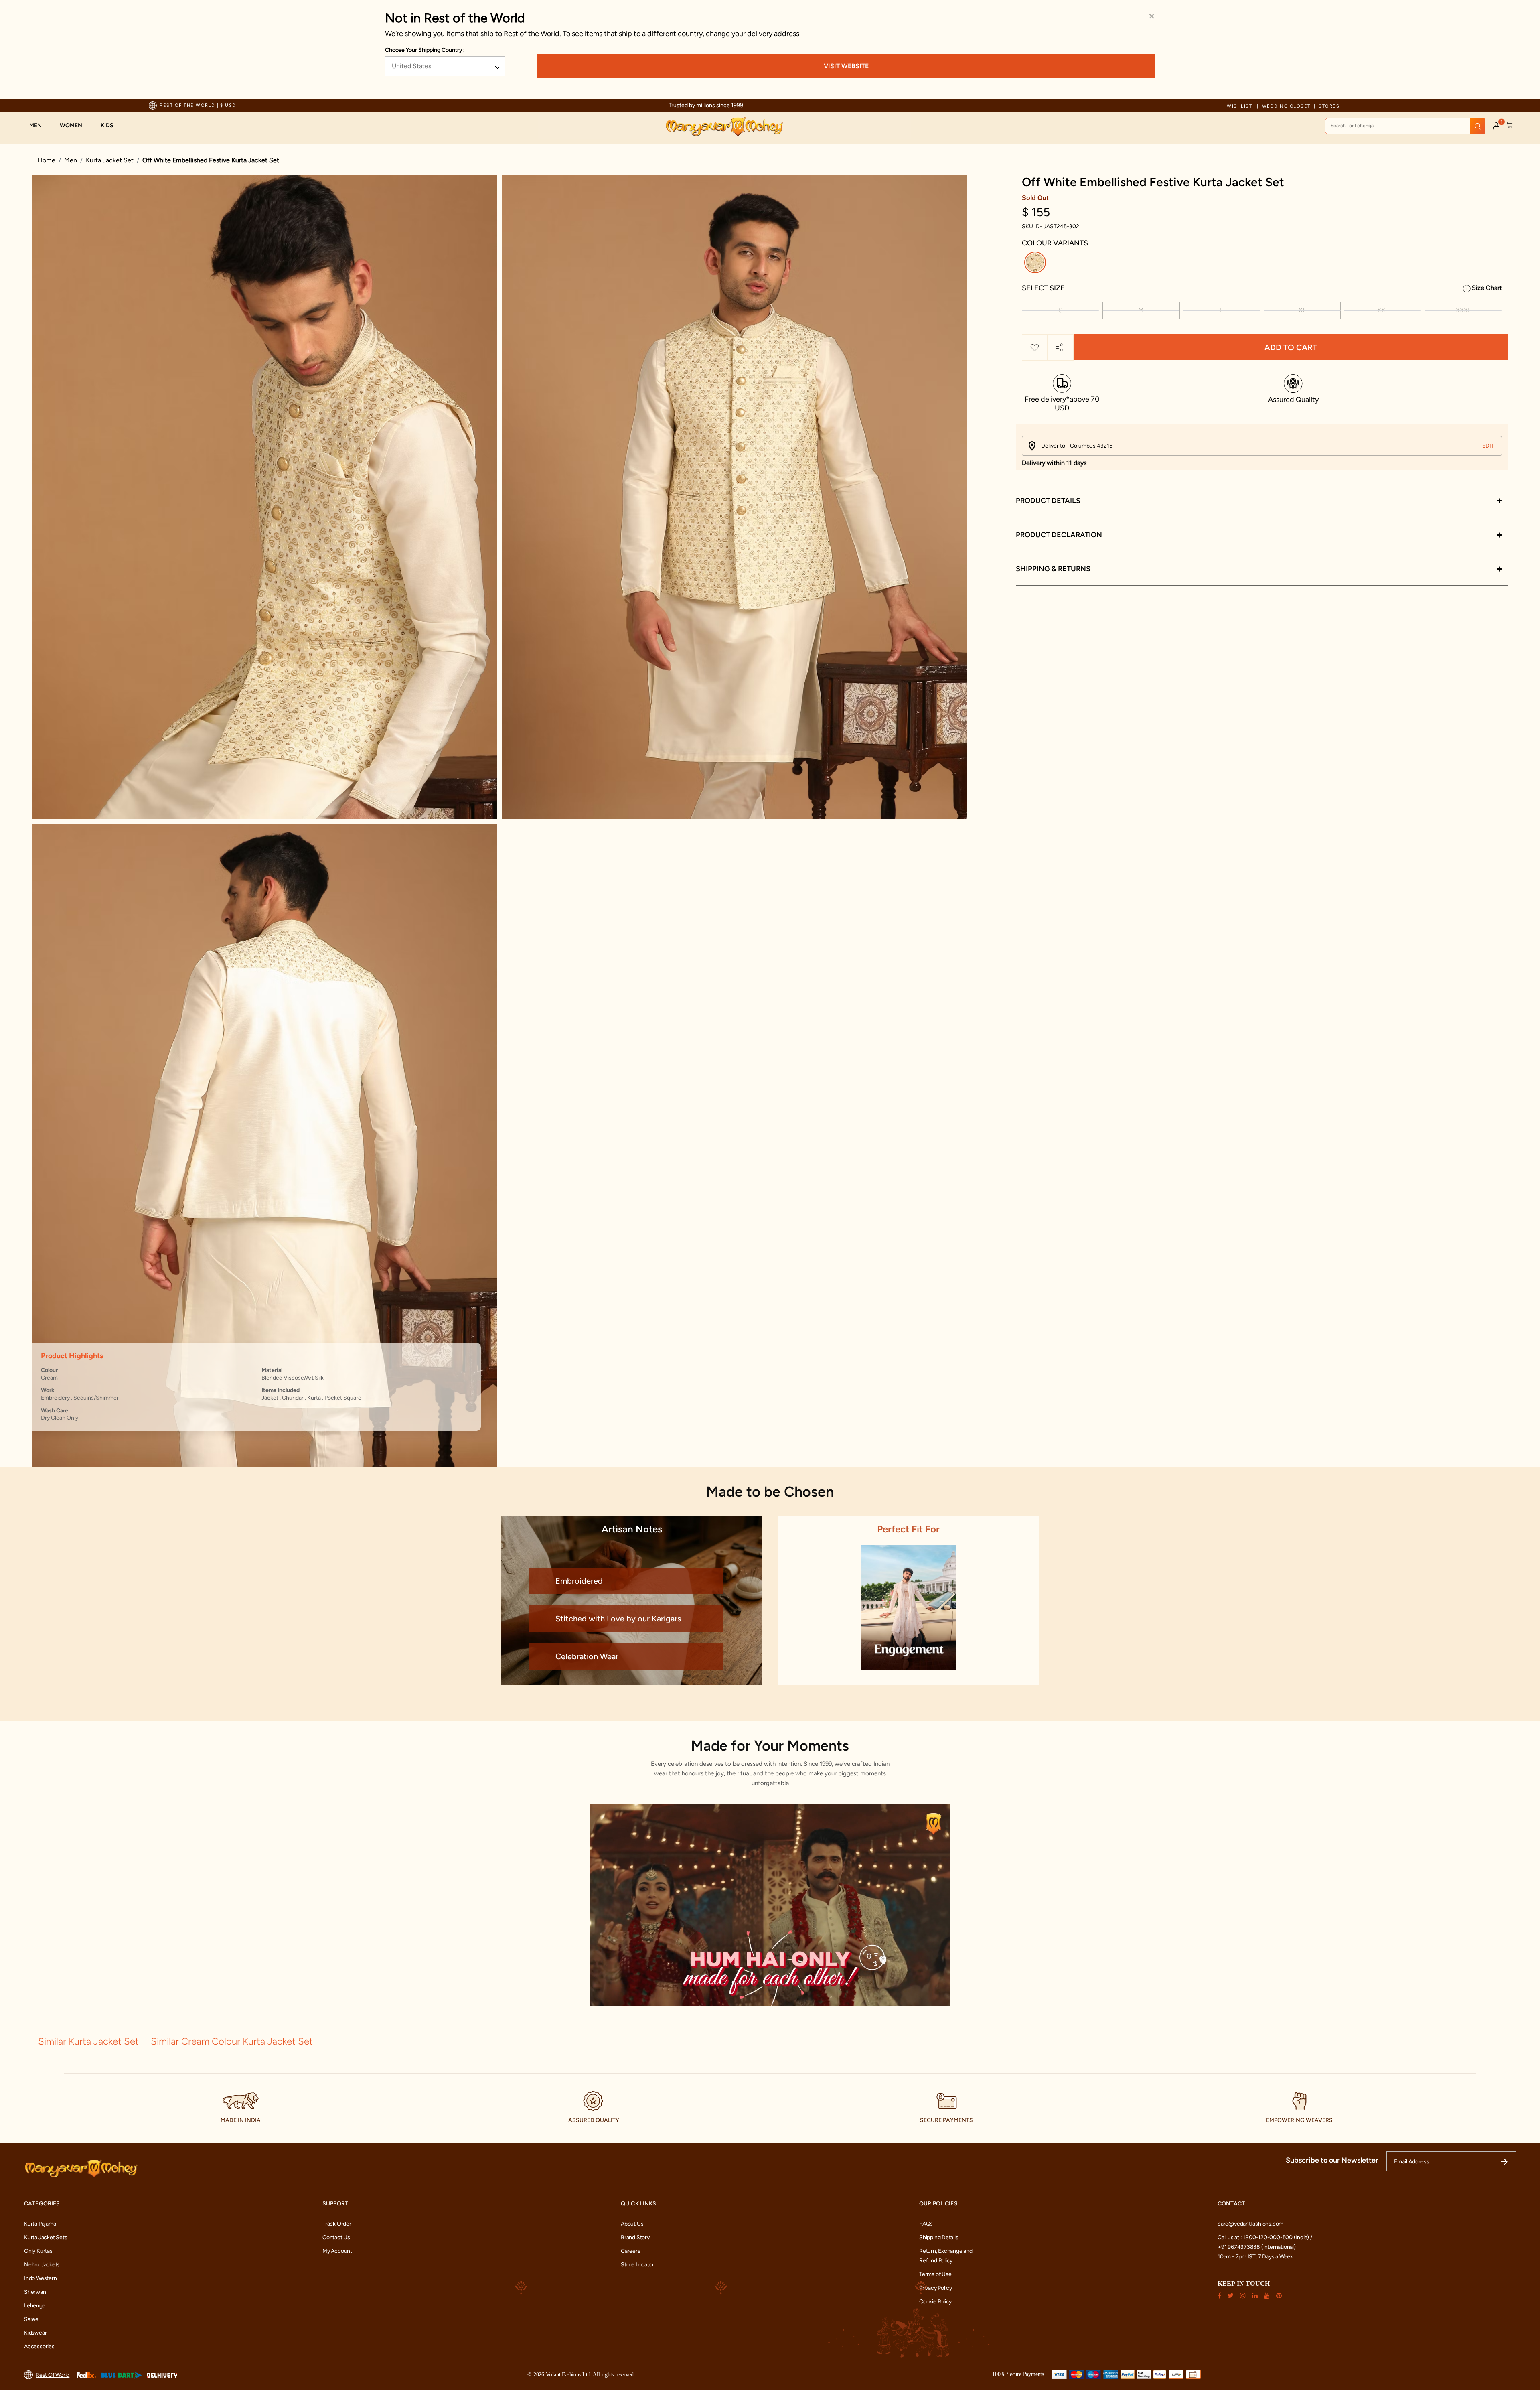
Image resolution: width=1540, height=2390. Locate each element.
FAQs (926, 2224)
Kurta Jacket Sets (46, 2237)
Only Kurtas (38, 2251)
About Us (632, 2224)
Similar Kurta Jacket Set (90, 2041)
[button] (40, 126)
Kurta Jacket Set (110, 160)
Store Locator (637, 2265)
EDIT (1488, 446)
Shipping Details (939, 2237)
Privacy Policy (936, 2288)
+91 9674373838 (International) (1257, 2247)
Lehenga (35, 2306)
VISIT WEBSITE (846, 66)
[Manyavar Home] (724, 127)
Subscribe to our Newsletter (1332, 2160)
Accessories (39, 2346)
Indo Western (40, 2278)
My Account (337, 2251)
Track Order (337, 2224)
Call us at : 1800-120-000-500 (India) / (1265, 2237)
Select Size (1043, 288)
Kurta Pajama (40, 2224)
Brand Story (635, 2237)
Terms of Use (935, 2274)
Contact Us (336, 2237)
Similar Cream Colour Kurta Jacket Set (232, 2041)
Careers (631, 2251)
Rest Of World (53, 2375)
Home (47, 160)
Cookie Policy (935, 2302)
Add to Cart (1291, 347)
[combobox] (1405, 126)
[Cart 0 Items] (1510, 125)
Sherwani (35, 2292)
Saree (31, 2319)
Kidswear (35, 2333)
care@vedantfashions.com (1250, 2224)
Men (71, 160)
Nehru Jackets (42, 2265)
